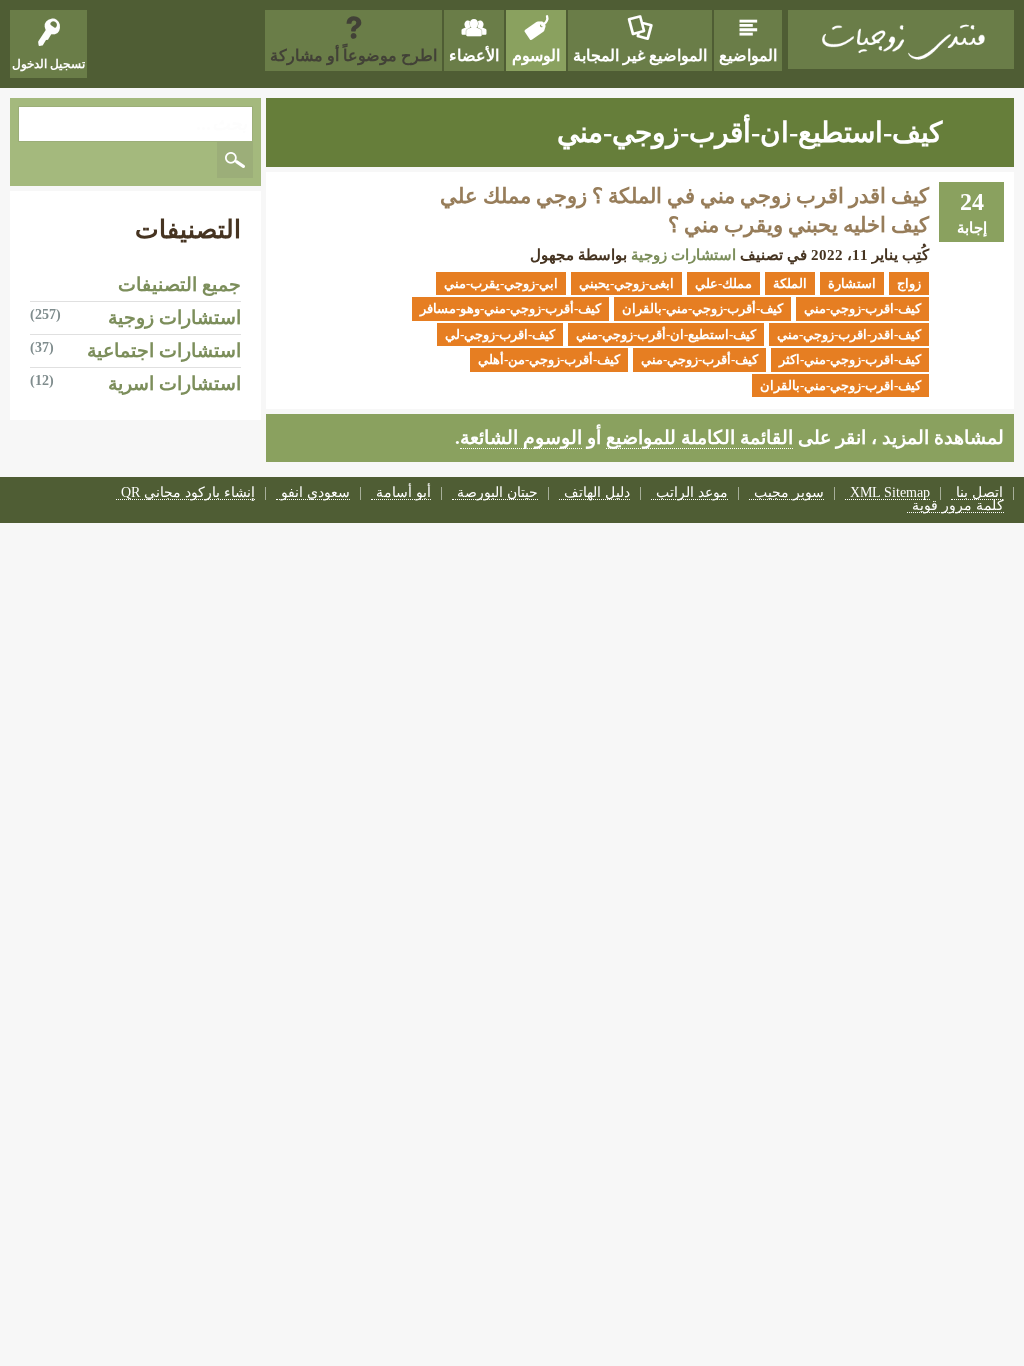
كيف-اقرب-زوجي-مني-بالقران (840, 385)
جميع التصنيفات (179, 284)
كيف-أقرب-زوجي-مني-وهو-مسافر (510, 308)
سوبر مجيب (789, 493)
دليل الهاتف (597, 493)
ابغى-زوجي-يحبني (626, 283)
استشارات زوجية (683, 255)
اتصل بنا (979, 493)
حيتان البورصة (497, 493)
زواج (909, 283)
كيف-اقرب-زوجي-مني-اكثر (850, 359)
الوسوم (536, 55)
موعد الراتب (692, 493)
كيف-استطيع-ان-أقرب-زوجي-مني (666, 334)
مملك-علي (723, 283)
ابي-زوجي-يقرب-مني (501, 283)
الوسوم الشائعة (521, 437)
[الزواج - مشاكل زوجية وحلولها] (901, 39)
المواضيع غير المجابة (640, 55)
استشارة (852, 283)
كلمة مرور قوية (958, 506)
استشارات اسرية (174, 383)
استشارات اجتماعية (164, 350)
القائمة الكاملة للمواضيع (699, 437)
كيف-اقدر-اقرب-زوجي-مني (849, 334)
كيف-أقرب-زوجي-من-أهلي (549, 359)
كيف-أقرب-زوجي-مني (699, 359)
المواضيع (748, 55)
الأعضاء (474, 55)
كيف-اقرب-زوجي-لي (500, 334)
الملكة (790, 283)
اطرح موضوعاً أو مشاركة (353, 55)
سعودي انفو (315, 493)
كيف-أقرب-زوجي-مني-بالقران (702, 308)
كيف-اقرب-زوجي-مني (862, 308)
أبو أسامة (403, 493)
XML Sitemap (890, 493)
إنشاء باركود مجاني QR (188, 493)
